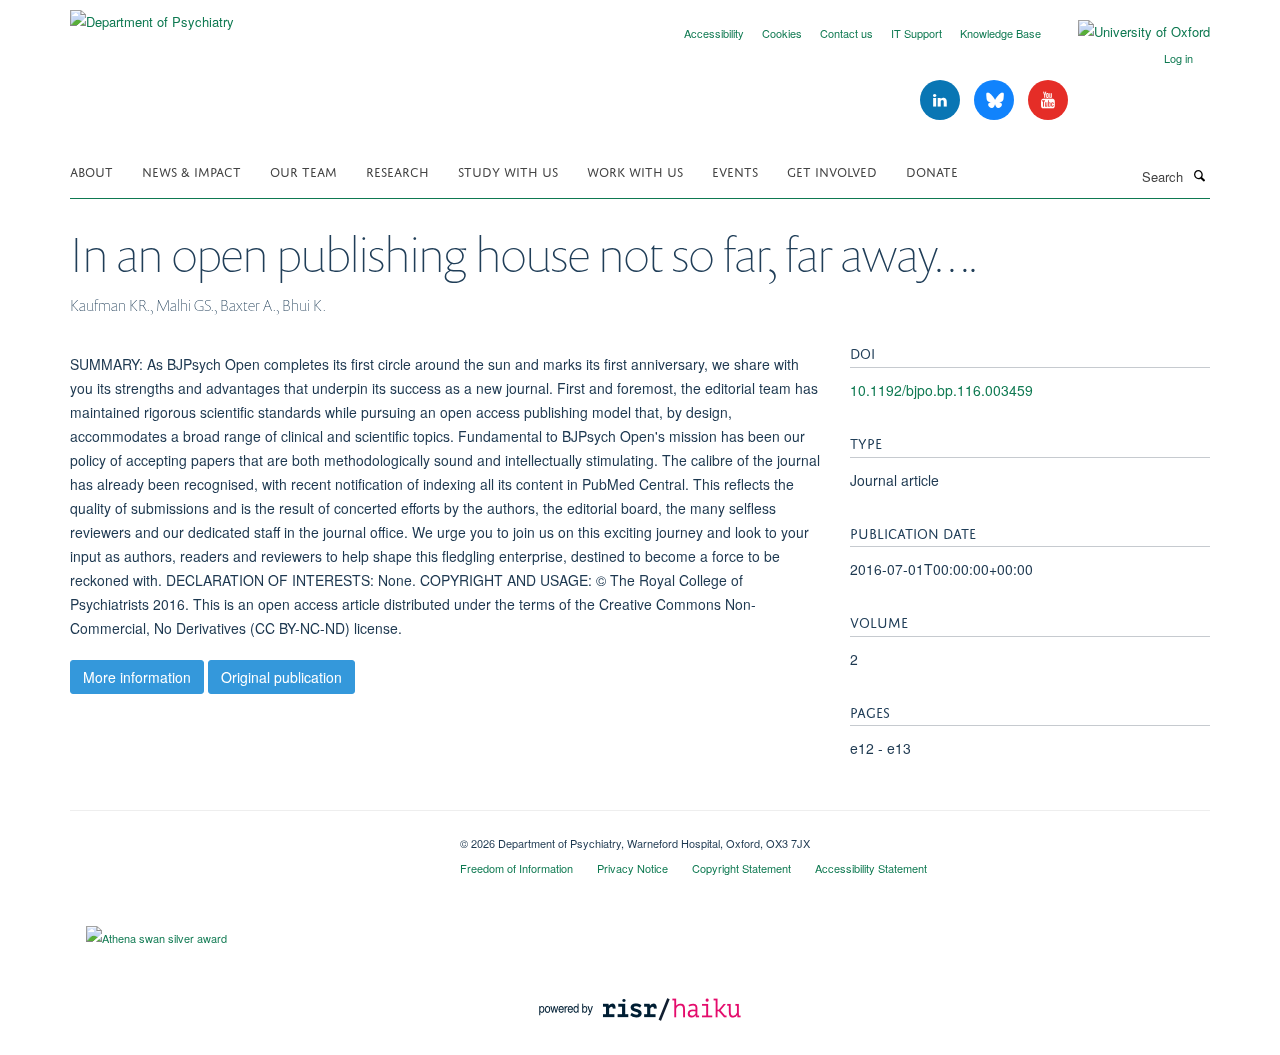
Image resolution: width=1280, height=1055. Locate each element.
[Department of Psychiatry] (152, 14)
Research (397, 170)
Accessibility (714, 33)
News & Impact (191, 170)
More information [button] (137, 677)
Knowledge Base (1000, 33)
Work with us (635, 170)
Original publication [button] (281, 677)
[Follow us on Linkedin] (942, 100)
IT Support (916, 33)
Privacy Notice (632, 868)
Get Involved (832, 170)
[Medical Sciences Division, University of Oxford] (250, 836)
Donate (932, 170)
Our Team (303, 170)
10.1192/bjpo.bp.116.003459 (941, 390)
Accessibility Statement (871, 868)
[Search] (1199, 175)
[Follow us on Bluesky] (996, 100)
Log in (1178, 58)
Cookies (782, 33)
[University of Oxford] (1129, 32)
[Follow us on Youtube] (1048, 100)
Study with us (508, 170)
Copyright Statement (741, 868)
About (91, 170)
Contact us (846, 33)
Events (735, 170)
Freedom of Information (516, 868)
